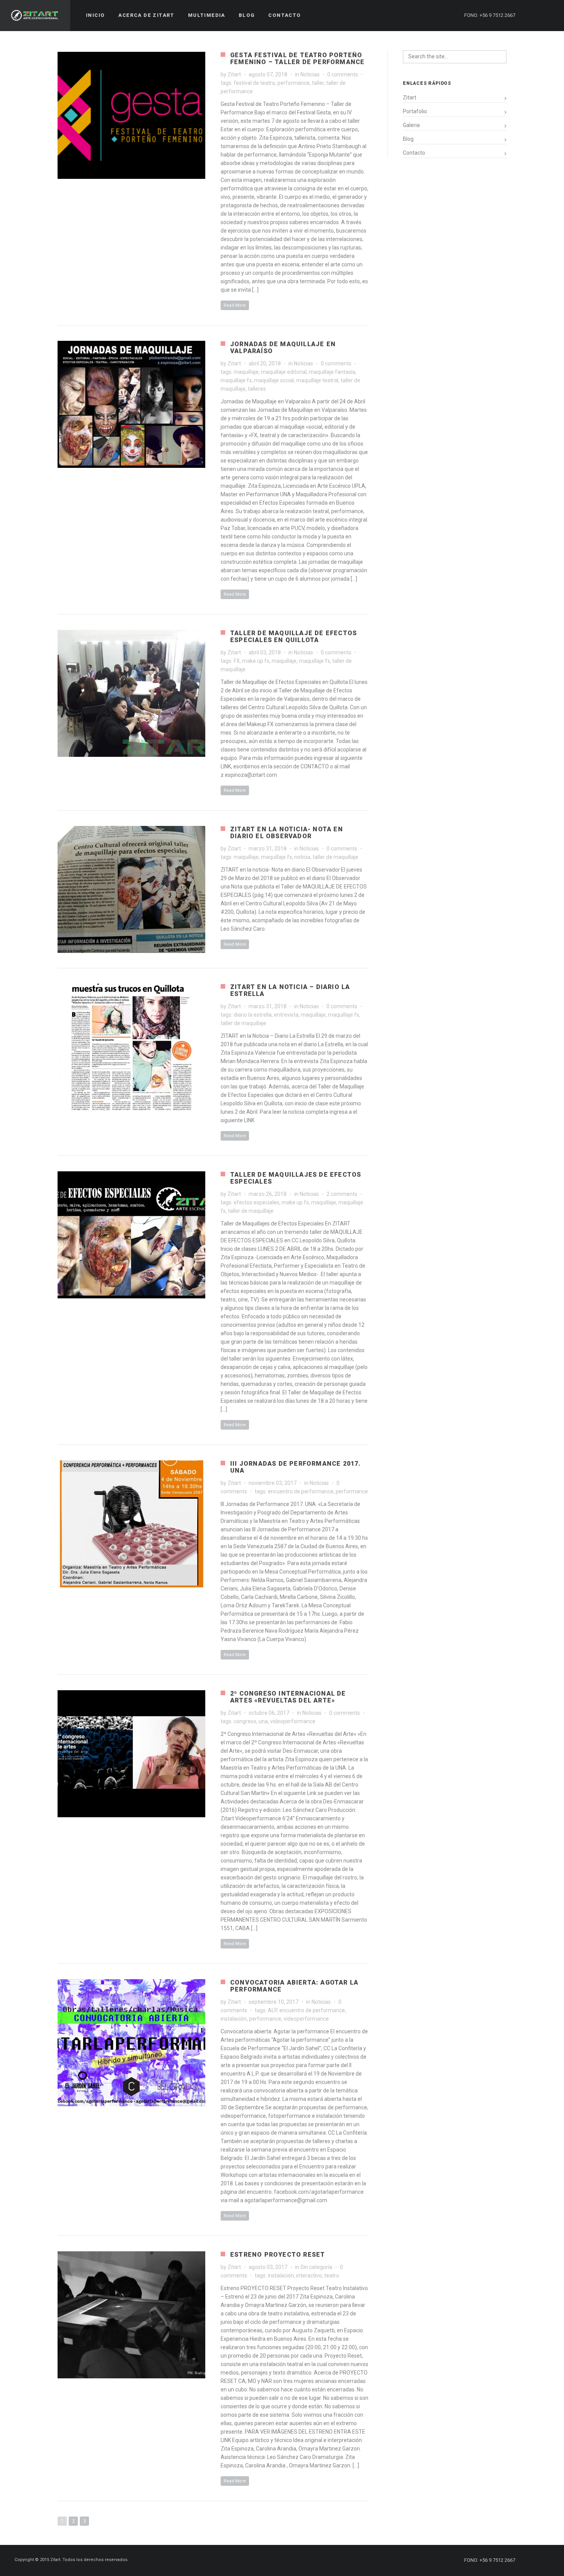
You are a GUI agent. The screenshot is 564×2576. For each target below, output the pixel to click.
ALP (272, 2010)
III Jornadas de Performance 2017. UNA (296, 1467)
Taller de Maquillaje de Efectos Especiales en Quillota (294, 637)
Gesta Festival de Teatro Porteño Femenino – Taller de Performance (297, 59)
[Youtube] (548, 15)
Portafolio (415, 111)
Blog (408, 139)
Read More (235, 305)
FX (237, 661)
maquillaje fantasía (332, 372)
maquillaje (246, 372)
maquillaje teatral (317, 380)
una (263, 1721)
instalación (234, 2019)
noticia (302, 857)
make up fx (256, 661)
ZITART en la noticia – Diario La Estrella (290, 990)
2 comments (342, 1194)
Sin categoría (316, 2267)
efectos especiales (256, 1202)
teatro (332, 2275)
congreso (245, 1721)
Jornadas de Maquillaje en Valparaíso (283, 348)
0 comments (343, 74)
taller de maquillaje (336, 857)
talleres (257, 389)
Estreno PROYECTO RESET (278, 2255)
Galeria (411, 125)
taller (318, 83)
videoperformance (293, 1721)
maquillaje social (274, 380)
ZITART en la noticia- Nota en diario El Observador (287, 833)
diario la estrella (253, 1015)
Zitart (234, 74)
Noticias (310, 74)
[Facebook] (534, 15)
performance (294, 83)
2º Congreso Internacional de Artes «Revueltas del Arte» (288, 1697)
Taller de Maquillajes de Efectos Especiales (296, 1178)
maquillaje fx (236, 380)
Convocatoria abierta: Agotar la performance (294, 1986)
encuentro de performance (301, 1491)
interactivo (309, 2275)
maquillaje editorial (284, 372)
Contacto (414, 153)
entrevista (286, 1015)
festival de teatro (254, 83)
